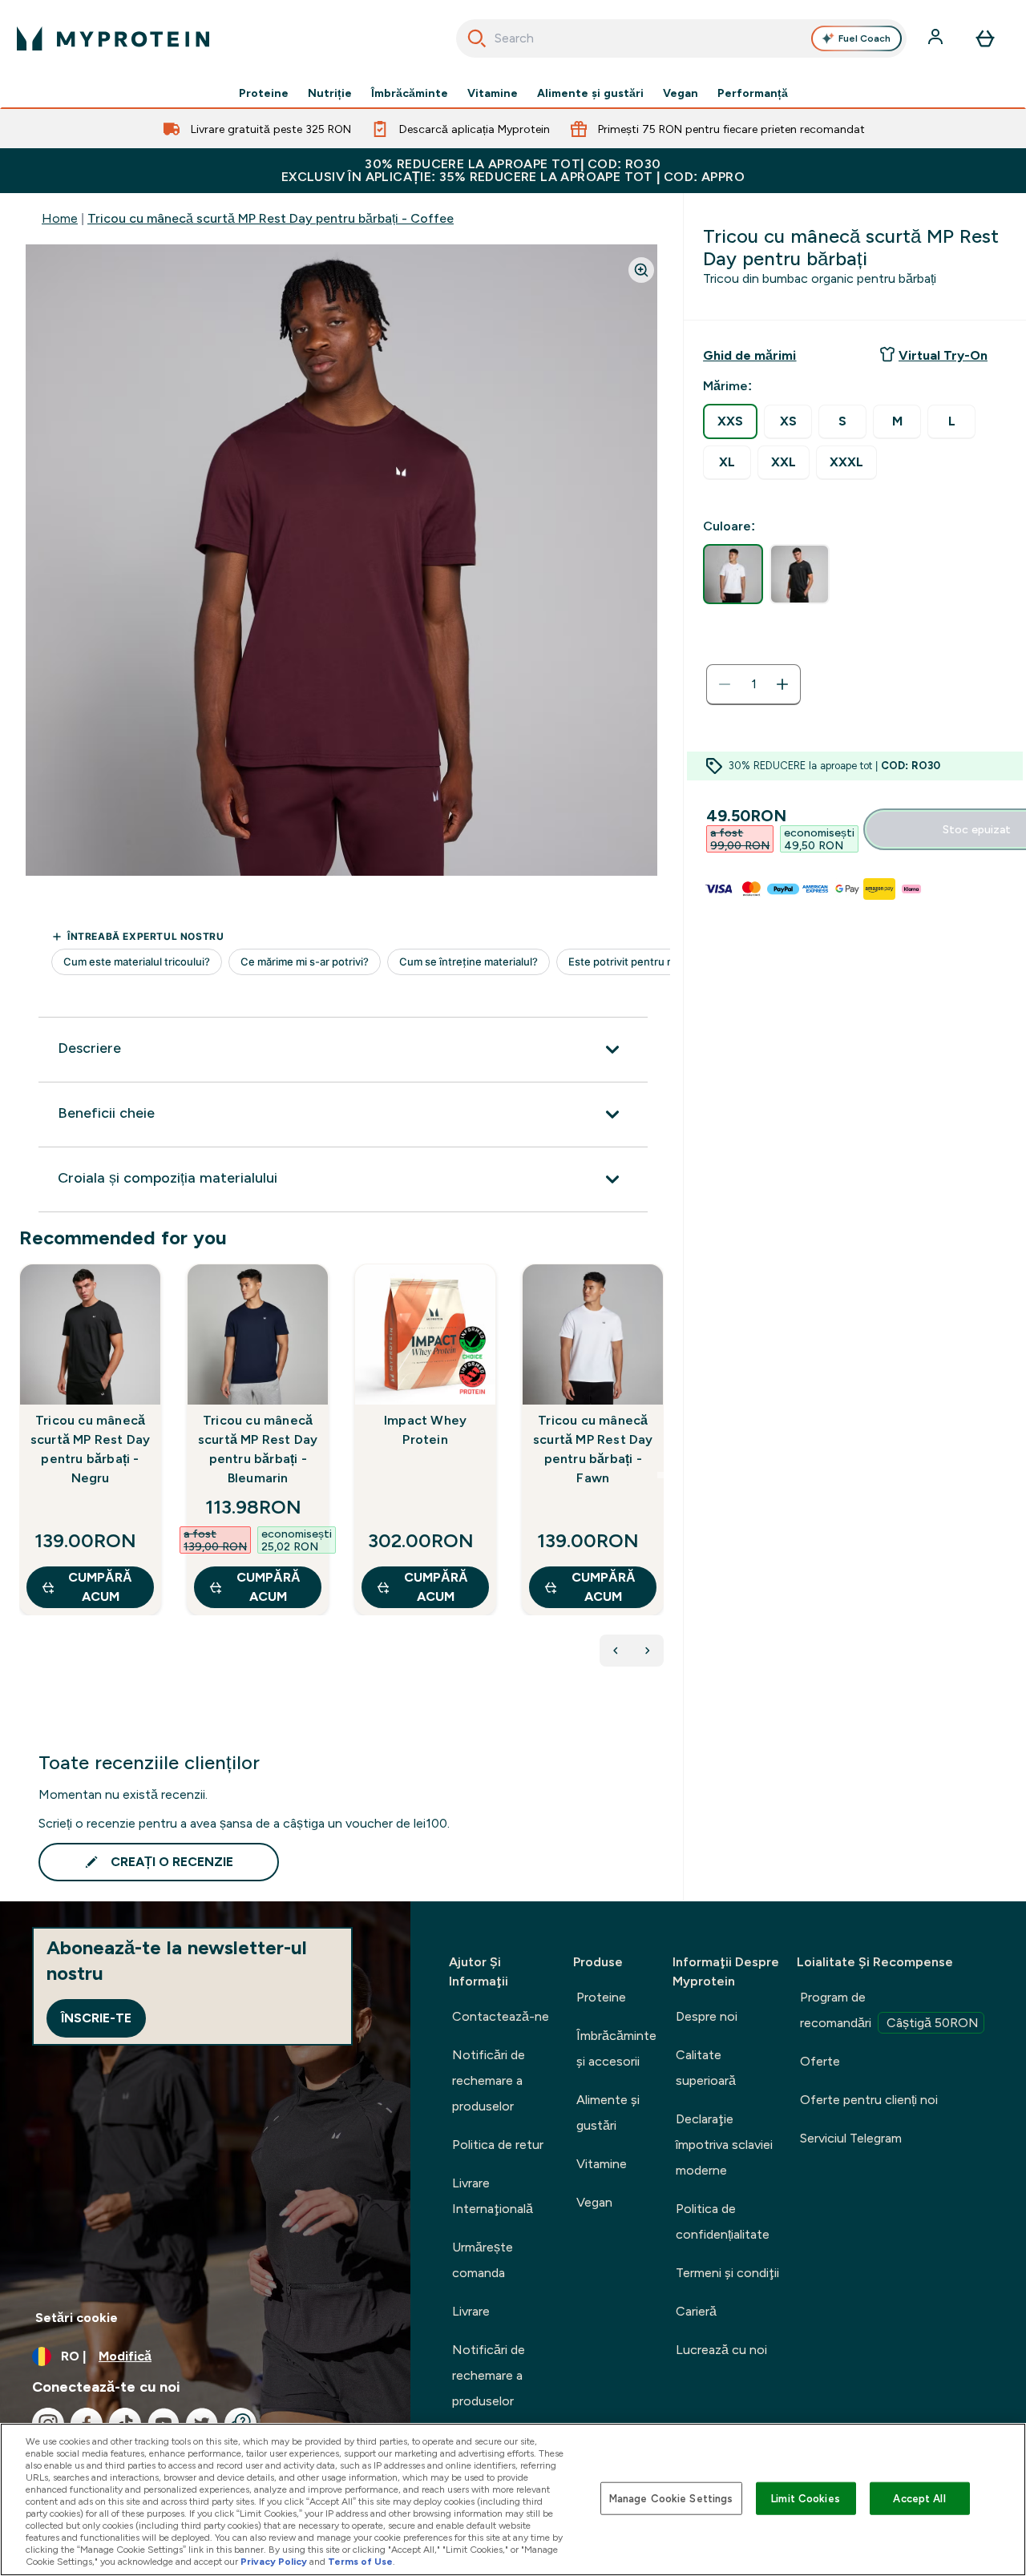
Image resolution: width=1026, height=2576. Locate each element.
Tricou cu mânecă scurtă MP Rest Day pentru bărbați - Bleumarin (258, 1449)
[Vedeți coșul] (985, 38)
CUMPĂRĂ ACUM (100, 1587)
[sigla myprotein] (113, 38)
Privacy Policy (274, 2562)
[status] (753, 684)
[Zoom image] (641, 270)
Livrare (471, 2311)
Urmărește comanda (483, 2260)
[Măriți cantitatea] (782, 684)
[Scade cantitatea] (725, 684)
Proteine (264, 93)
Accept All (919, 2498)
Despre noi (707, 2016)
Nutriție (330, 93)
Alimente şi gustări (590, 93)
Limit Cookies (806, 2498)
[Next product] (648, 1651)
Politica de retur (498, 2145)
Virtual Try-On (943, 355)
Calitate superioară (706, 2068)
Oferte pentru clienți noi (869, 2100)
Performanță (753, 93)
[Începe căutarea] (477, 38)
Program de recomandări (889, 2010)
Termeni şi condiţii (727, 2273)
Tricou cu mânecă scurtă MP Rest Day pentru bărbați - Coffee (271, 218)
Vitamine (493, 93)
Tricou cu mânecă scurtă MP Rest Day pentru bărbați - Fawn (593, 1449)
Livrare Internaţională (493, 2196)
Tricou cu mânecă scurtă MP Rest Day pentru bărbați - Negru (91, 1449)
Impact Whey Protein (425, 1430)
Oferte (820, 2061)
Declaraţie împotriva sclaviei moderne (724, 2145)
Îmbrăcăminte (410, 93)
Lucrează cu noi (721, 2350)
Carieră (696, 2311)
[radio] (730, 421)
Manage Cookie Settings (671, 2498)
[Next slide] (660, 1475)
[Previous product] (616, 1651)
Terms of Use (360, 2562)
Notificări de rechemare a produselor (489, 2080)
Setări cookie (77, 2318)
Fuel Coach (864, 38)
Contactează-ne (501, 2016)
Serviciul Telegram (851, 2138)
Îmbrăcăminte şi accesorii (616, 2048)
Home (60, 218)
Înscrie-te (96, 2018)
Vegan (681, 93)
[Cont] (937, 38)
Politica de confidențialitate (723, 2221)
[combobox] (682, 38)
